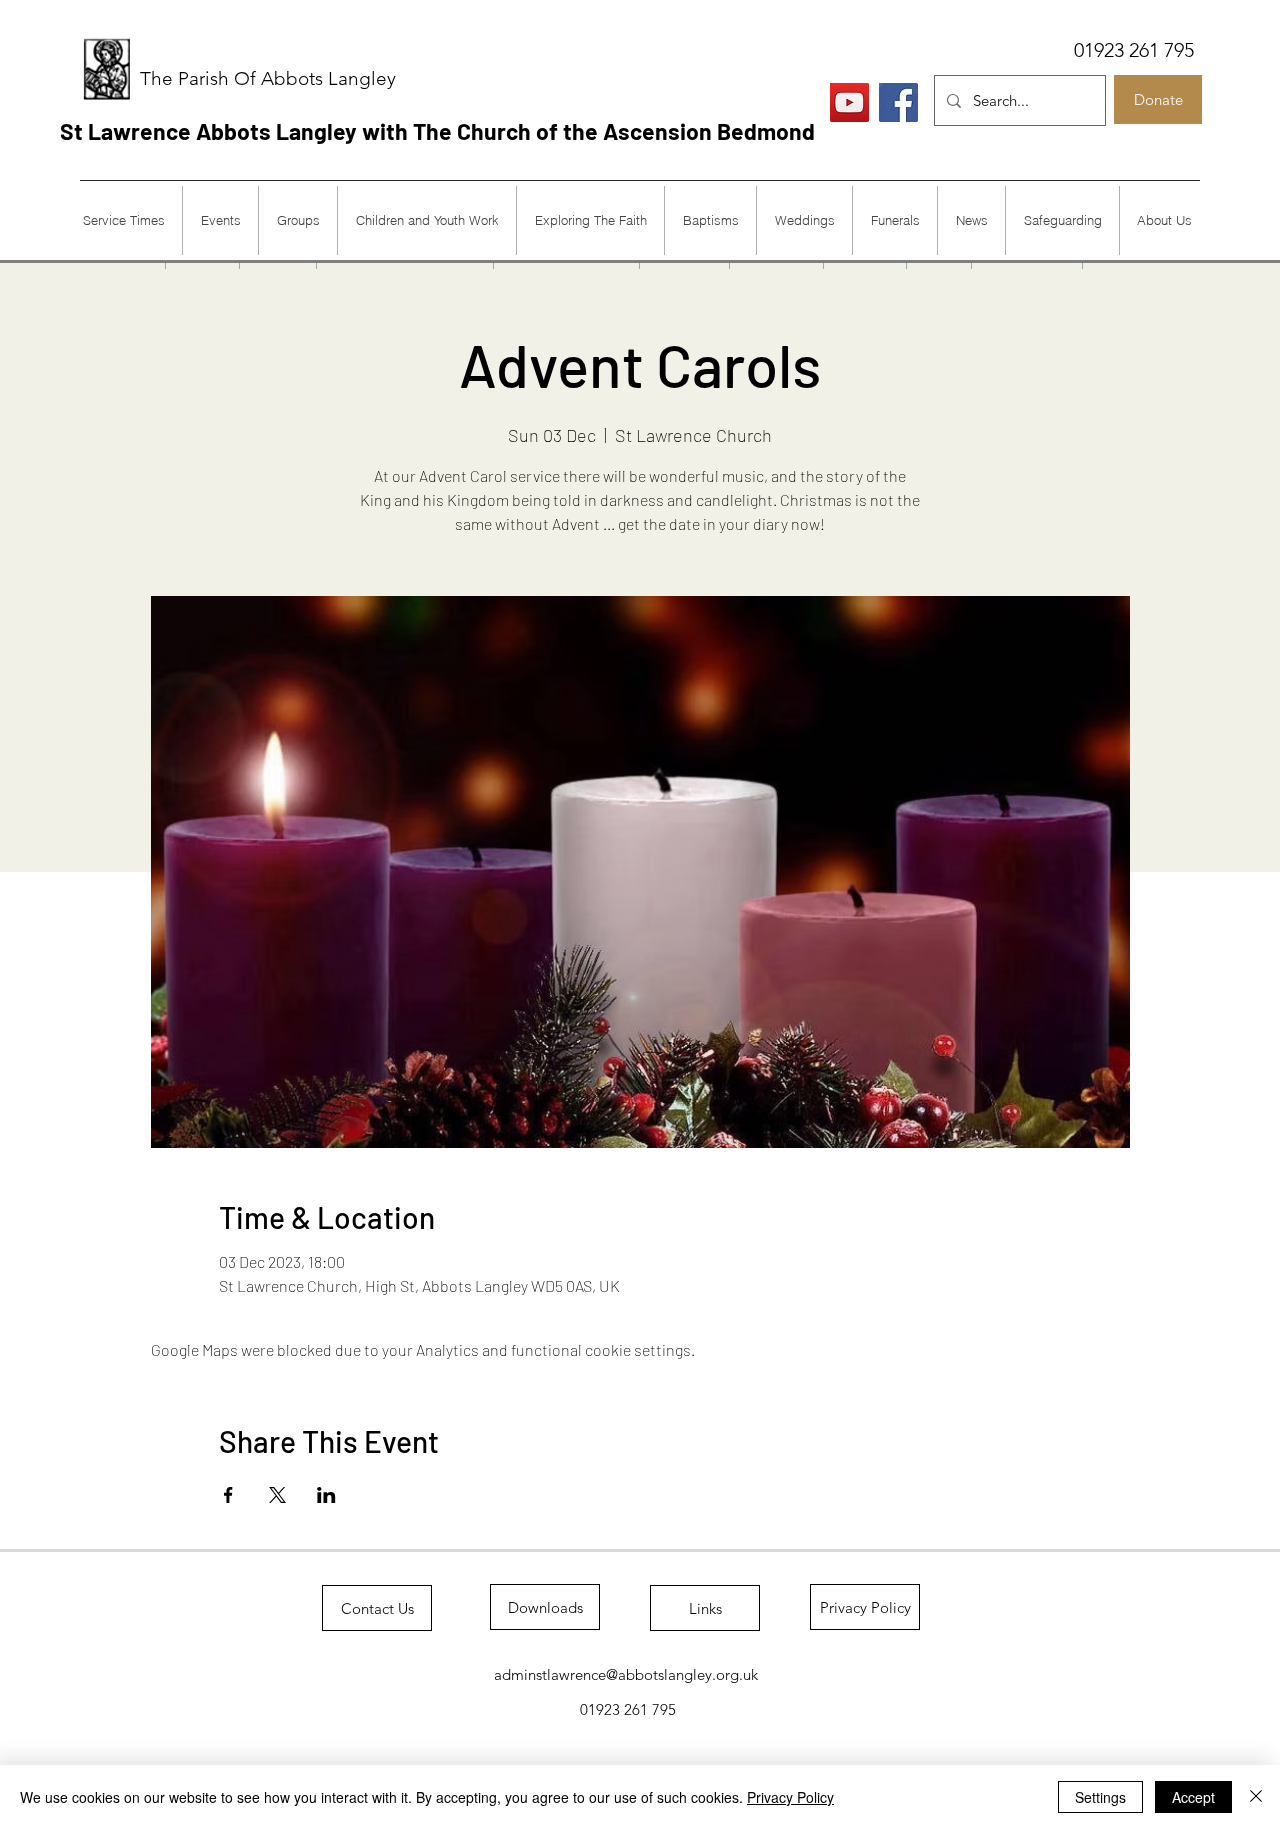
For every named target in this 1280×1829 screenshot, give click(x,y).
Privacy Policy (790, 1797)
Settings (1100, 1797)
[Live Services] (849, 102)
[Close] (1256, 1797)
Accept (1193, 1797)
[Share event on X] (277, 1495)
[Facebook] (898, 102)
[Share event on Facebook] (228, 1495)
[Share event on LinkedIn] (326, 1495)
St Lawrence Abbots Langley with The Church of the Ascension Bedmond (437, 131)
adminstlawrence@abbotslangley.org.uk (626, 1674)
